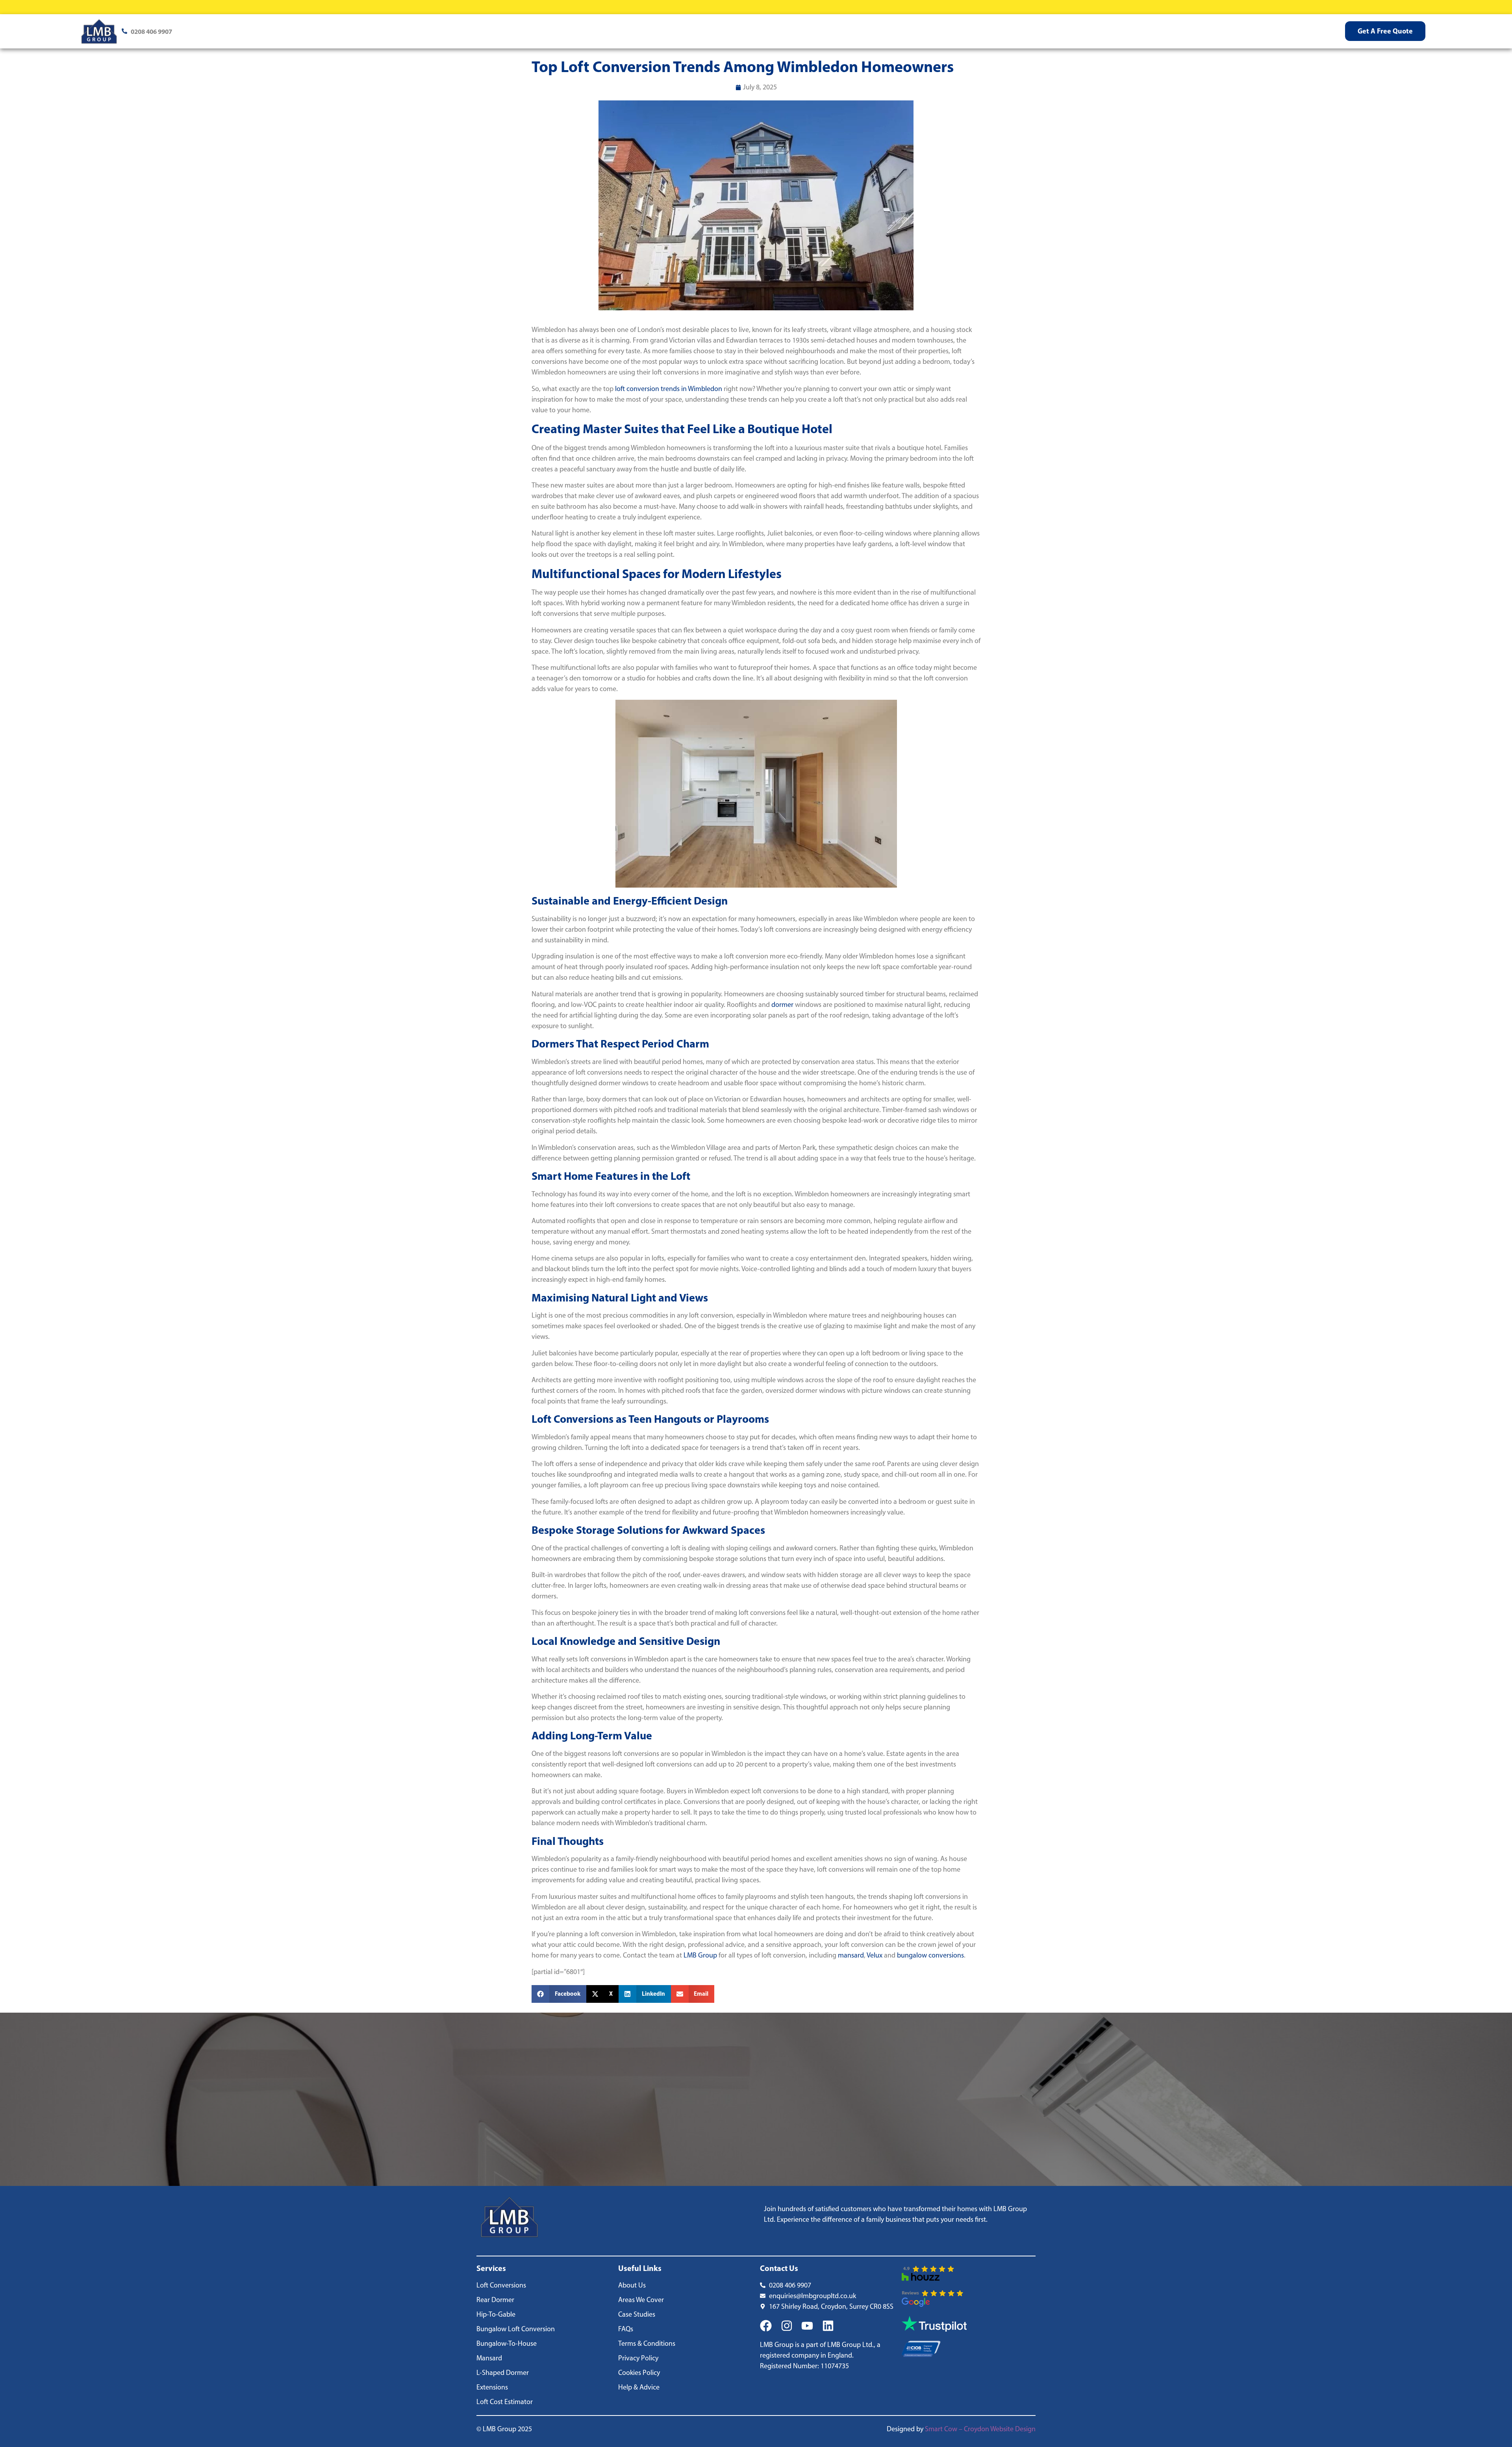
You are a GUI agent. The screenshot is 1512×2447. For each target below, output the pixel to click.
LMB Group (700, 1955)
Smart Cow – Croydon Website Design (980, 2429)
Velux (875, 1955)
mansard (851, 1955)
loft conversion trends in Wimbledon (669, 389)
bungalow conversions (930, 1955)
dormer (782, 1005)
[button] (559, 1994)
